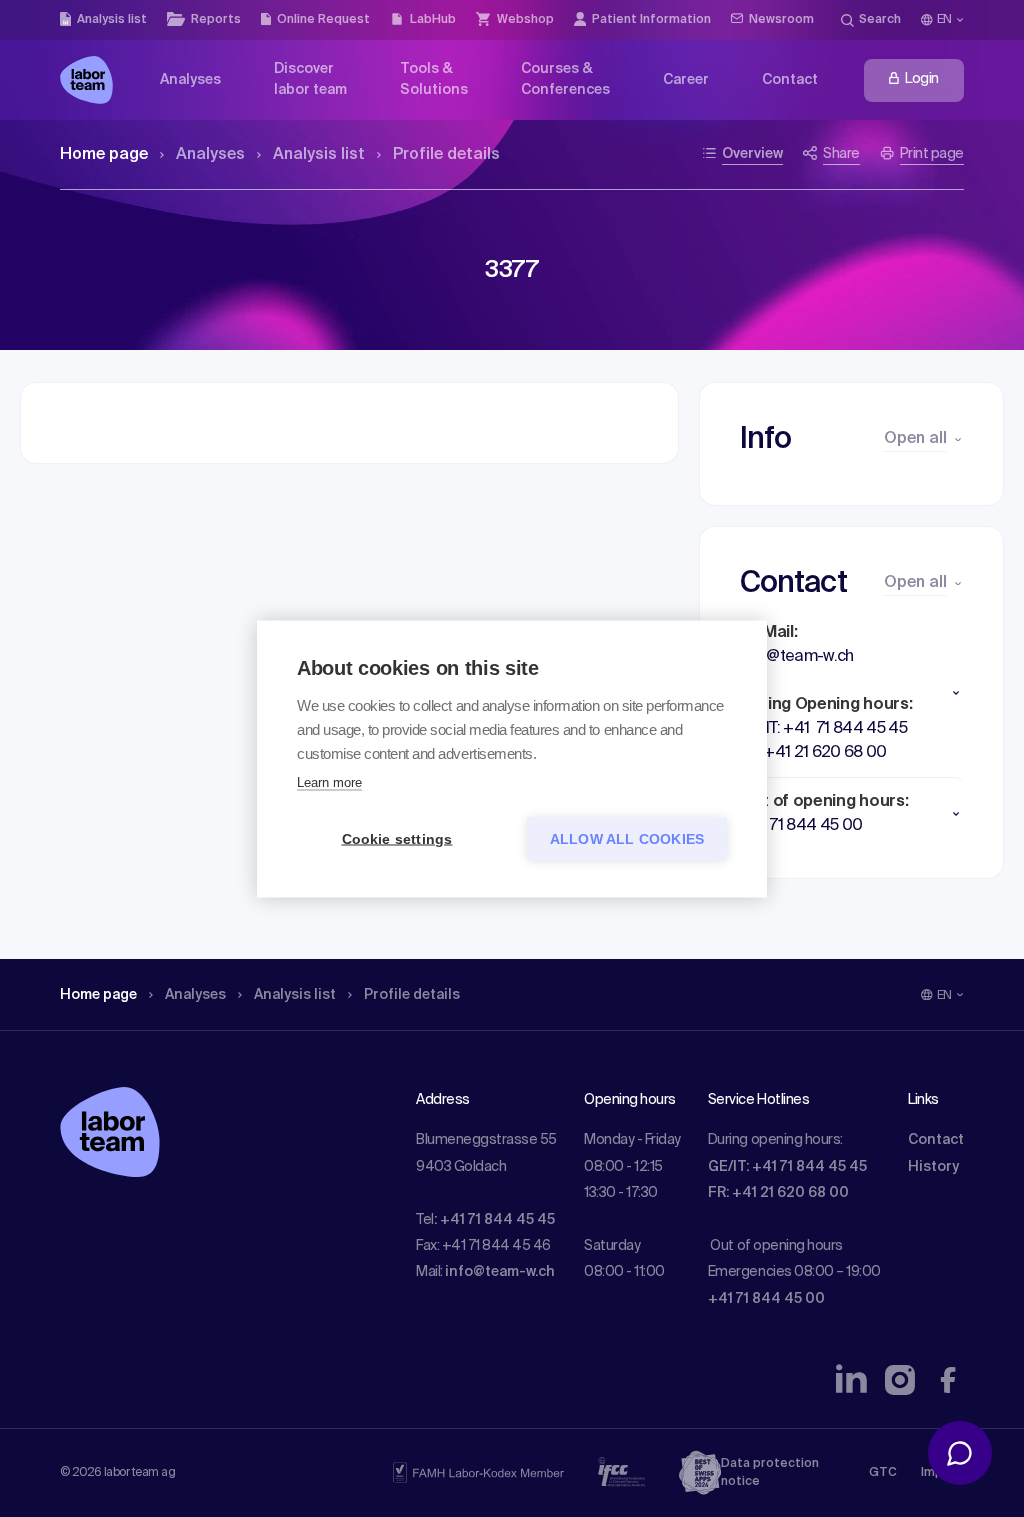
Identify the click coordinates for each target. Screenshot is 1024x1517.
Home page (104, 155)
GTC (883, 1473)
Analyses (210, 155)
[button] (851, 693)
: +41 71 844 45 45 (494, 1220)
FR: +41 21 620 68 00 (778, 1193)
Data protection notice (770, 1473)
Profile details (446, 155)
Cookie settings (397, 838)
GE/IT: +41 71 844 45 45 (787, 1167)
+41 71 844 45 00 (766, 1299)
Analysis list (319, 155)
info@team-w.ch (500, 1272)
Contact (936, 1140)
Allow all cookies (627, 838)
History (933, 1167)
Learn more (329, 781)
